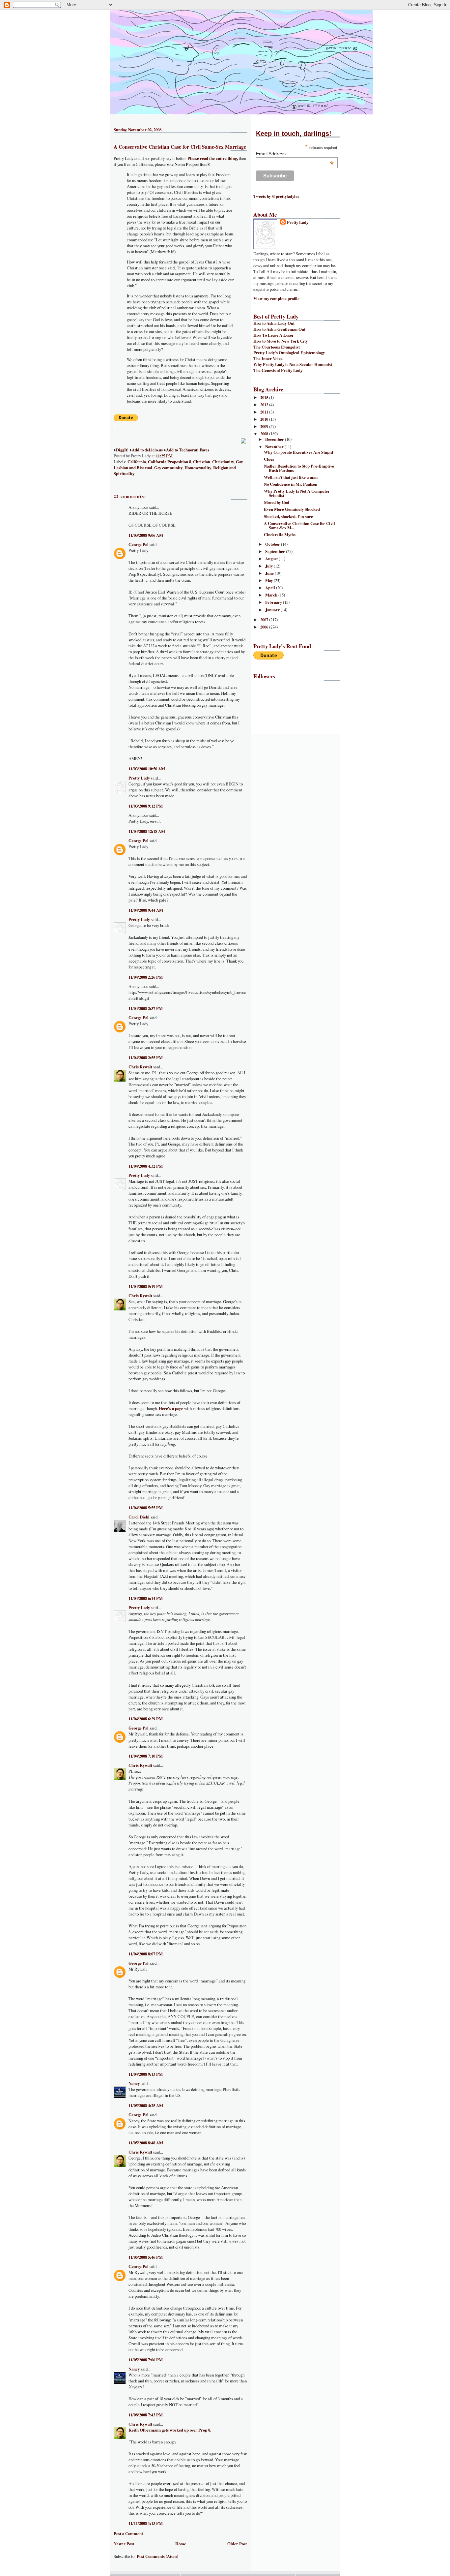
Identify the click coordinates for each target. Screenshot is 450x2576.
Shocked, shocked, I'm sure (288, 516)
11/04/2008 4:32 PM (146, 1166)
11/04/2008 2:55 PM (146, 1058)
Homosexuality (198, 468)
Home (181, 2544)
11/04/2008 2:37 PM (146, 1008)
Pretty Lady (139, 778)
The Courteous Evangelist (277, 347)
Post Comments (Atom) (157, 2556)
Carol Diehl (139, 1517)
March (272, 595)
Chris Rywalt (140, 1067)
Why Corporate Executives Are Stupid (298, 452)
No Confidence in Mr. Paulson (291, 484)
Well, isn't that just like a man (291, 477)
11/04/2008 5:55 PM (146, 1508)
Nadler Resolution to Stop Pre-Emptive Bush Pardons (299, 468)
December (275, 439)
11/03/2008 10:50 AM (147, 769)
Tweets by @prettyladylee (276, 196)
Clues (269, 459)
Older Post (237, 2544)
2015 (265, 397)
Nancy (134, 2083)
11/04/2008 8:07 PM (146, 1954)
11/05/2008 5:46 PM (146, 2257)
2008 (265, 434)
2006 (265, 627)
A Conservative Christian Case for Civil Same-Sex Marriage (180, 147)
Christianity (223, 462)
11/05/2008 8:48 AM (146, 2143)
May (269, 580)
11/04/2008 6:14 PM (146, 1598)
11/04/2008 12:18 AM (147, 831)
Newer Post (124, 2544)
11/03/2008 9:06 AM (146, 535)
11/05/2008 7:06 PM (146, 2360)
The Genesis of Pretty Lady (278, 370)
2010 (265, 419)
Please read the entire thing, (213, 158)
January (273, 610)
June (270, 573)
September (276, 551)
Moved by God (277, 502)
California (137, 462)
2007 (265, 620)
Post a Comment (128, 2533)
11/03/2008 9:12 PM (146, 806)
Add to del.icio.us (147, 450)
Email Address (295, 154)
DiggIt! (122, 450)
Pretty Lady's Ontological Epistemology (289, 353)
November (275, 446)
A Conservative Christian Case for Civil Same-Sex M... (299, 525)
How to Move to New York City (281, 341)
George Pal (139, 544)
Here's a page (171, 1408)
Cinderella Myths (280, 535)
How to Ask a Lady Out (274, 323)
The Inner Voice (268, 358)
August (272, 559)
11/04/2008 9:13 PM (146, 2074)
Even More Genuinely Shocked (292, 509)
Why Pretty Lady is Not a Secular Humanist (293, 364)
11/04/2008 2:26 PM (146, 977)
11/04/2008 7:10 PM (146, 1756)
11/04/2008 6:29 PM (146, 1719)
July (269, 566)
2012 (265, 405)
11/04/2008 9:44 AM (146, 910)
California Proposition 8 (169, 462)
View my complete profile (276, 298)
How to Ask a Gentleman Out (279, 329)
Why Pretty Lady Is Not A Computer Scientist (297, 493)
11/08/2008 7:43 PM (146, 2415)
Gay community (168, 468)
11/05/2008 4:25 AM (146, 2105)
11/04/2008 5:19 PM (146, 1286)
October (273, 544)
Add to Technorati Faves (188, 450)
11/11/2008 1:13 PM (146, 2523)
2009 (265, 426)
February (274, 602)
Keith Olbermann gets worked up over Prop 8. (170, 2430)
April (271, 588)
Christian (202, 462)
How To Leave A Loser (274, 335)
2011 (265, 412)
